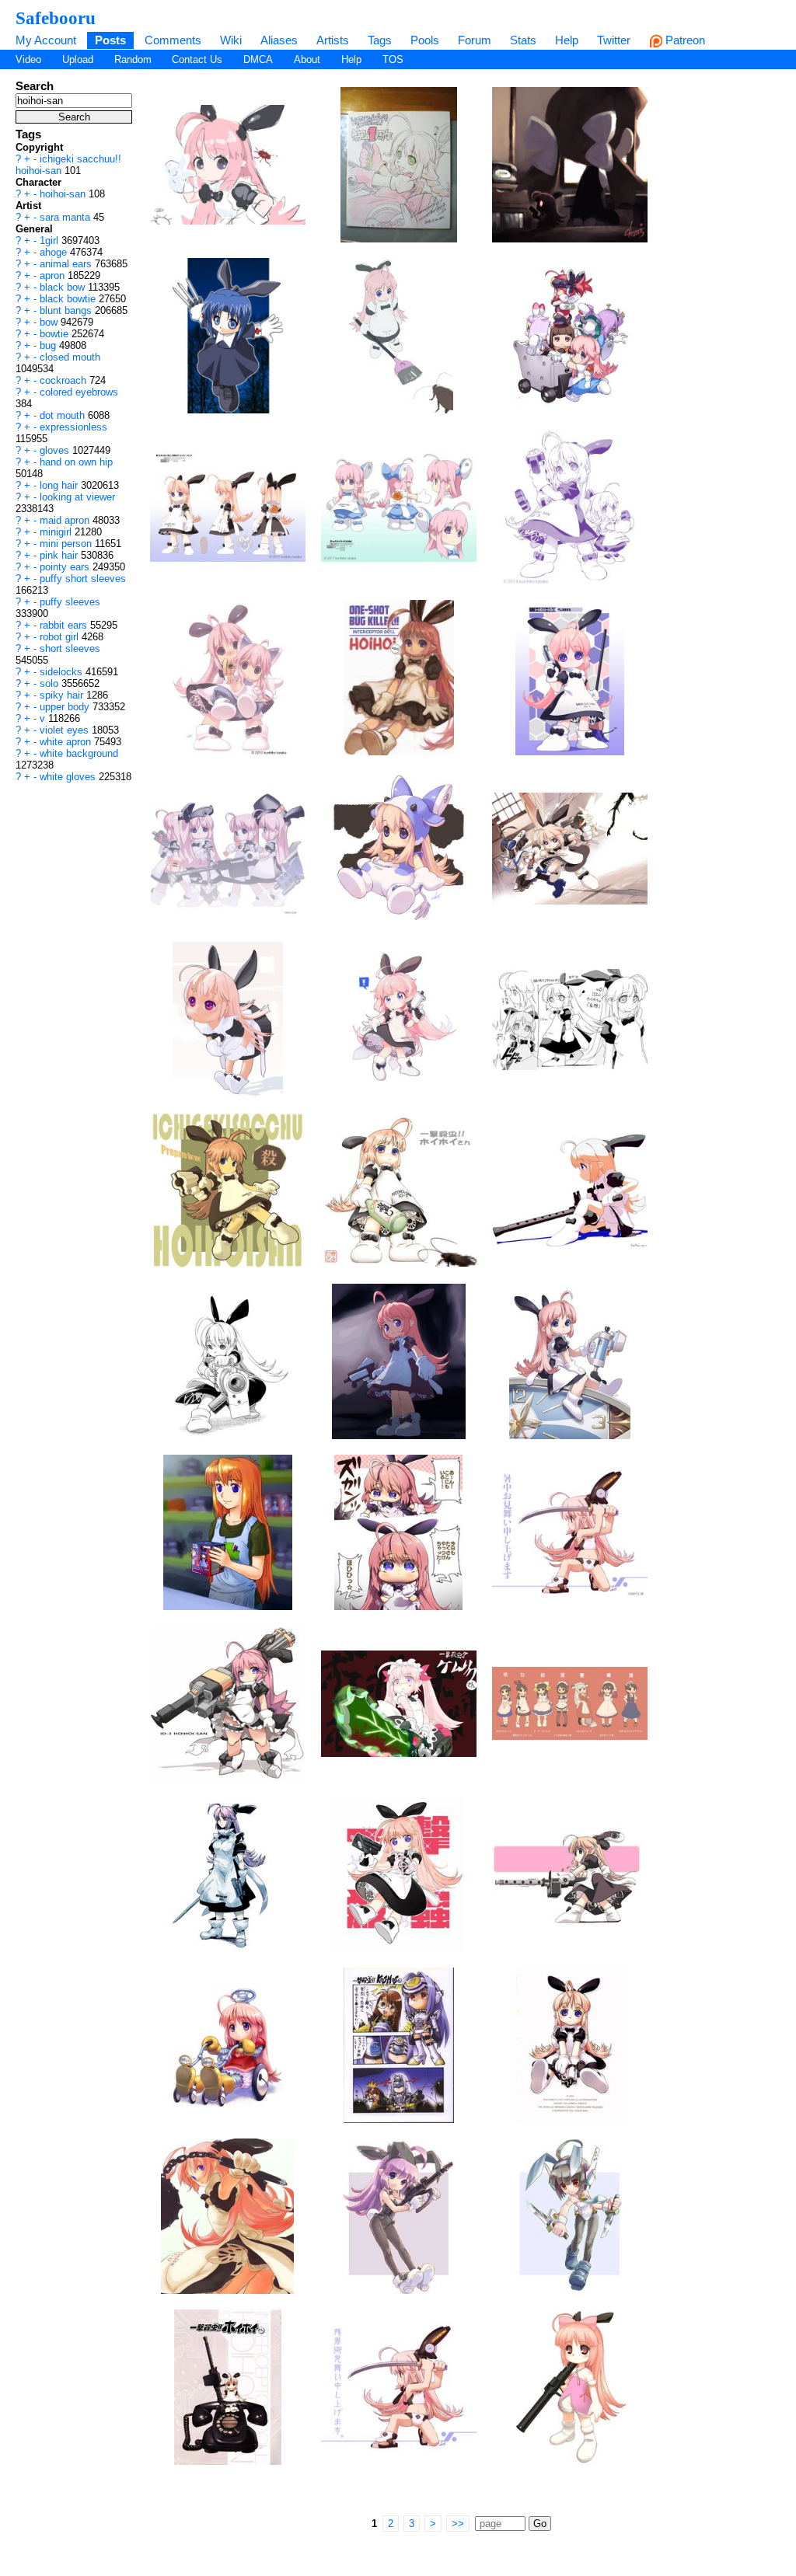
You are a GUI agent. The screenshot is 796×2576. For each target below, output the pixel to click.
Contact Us (197, 59)
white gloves (69, 777)
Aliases (279, 40)
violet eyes (66, 730)
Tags (380, 40)
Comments (173, 40)
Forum (475, 40)
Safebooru (56, 18)
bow (50, 322)
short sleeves (70, 648)
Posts (110, 40)
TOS (393, 59)
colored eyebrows (79, 392)
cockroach (65, 380)
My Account (46, 40)
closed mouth (70, 357)
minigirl (57, 532)
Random (133, 59)
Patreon (684, 40)
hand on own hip (76, 462)
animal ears (67, 264)
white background (79, 753)
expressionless (73, 427)
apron (54, 275)
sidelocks (63, 672)
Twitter (614, 40)
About (307, 59)
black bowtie (69, 299)
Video (28, 59)
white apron (67, 742)
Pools (425, 40)
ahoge (55, 252)
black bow (64, 287)
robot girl (61, 637)
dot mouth (64, 415)
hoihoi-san (64, 194)
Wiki (231, 40)
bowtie (56, 334)
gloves (56, 450)
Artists (333, 40)
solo (51, 683)
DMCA (258, 59)
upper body (66, 707)
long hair (60, 485)
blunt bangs (67, 310)
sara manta (66, 217)
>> (458, 2524)
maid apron (66, 520)
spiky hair (63, 695)
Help (567, 40)
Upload (78, 59)
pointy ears (66, 567)
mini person (67, 544)
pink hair (60, 555)
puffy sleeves (70, 602)
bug (49, 345)
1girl (51, 241)
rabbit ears (65, 625)
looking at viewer (77, 497)
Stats (523, 40)
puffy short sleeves (83, 579)
